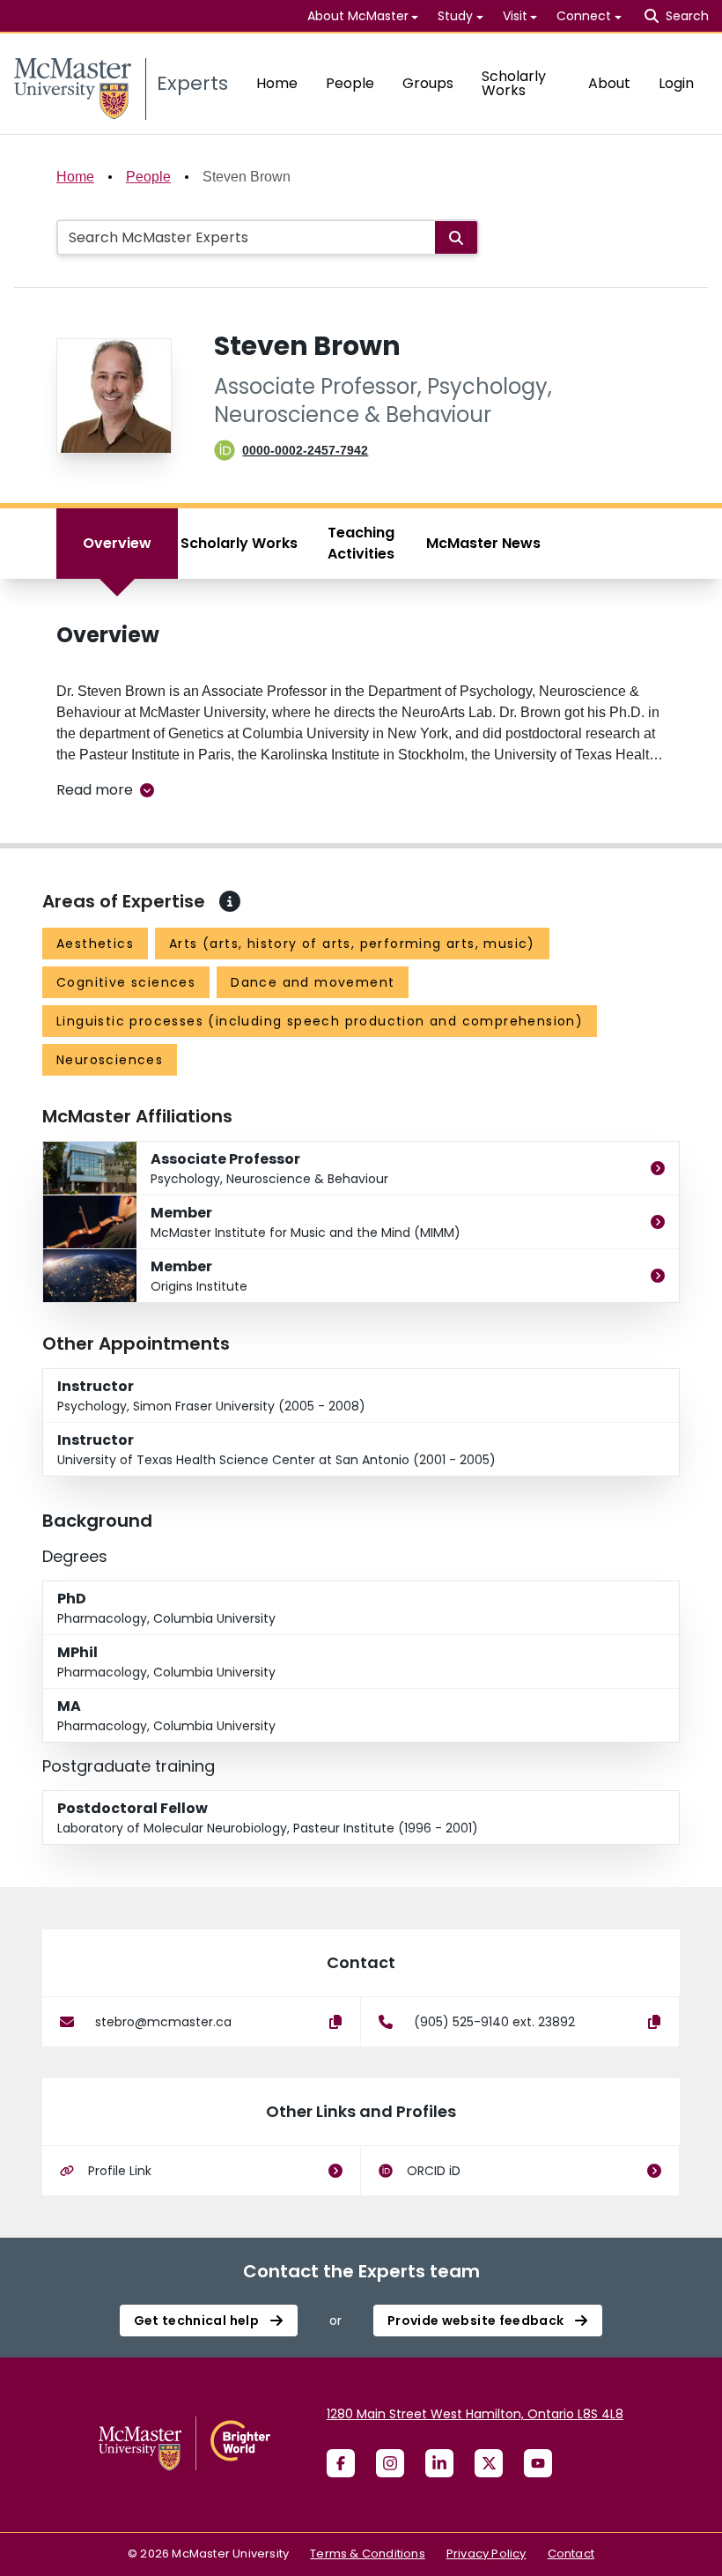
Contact (571, 2554)
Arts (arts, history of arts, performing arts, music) (352, 944)
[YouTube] (538, 2463)
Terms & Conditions (368, 2554)
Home (277, 83)
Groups (428, 83)
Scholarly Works (514, 83)
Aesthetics (95, 944)
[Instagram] (390, 2463)
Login (676, 83)
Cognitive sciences (126, 982)
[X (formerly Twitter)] (489, 2463)
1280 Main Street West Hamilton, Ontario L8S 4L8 (475, 2414)
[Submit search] (456, 237)
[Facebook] (341, 2463)
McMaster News (483, 543)
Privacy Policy (486, 2554)
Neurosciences (110, 1060)
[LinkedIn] (439, 2463)
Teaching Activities (361, 543)
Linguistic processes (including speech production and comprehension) (320, 1021)
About (609, 83)
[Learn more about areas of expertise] (230, 901)
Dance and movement (313, 982)
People (350, 83)
